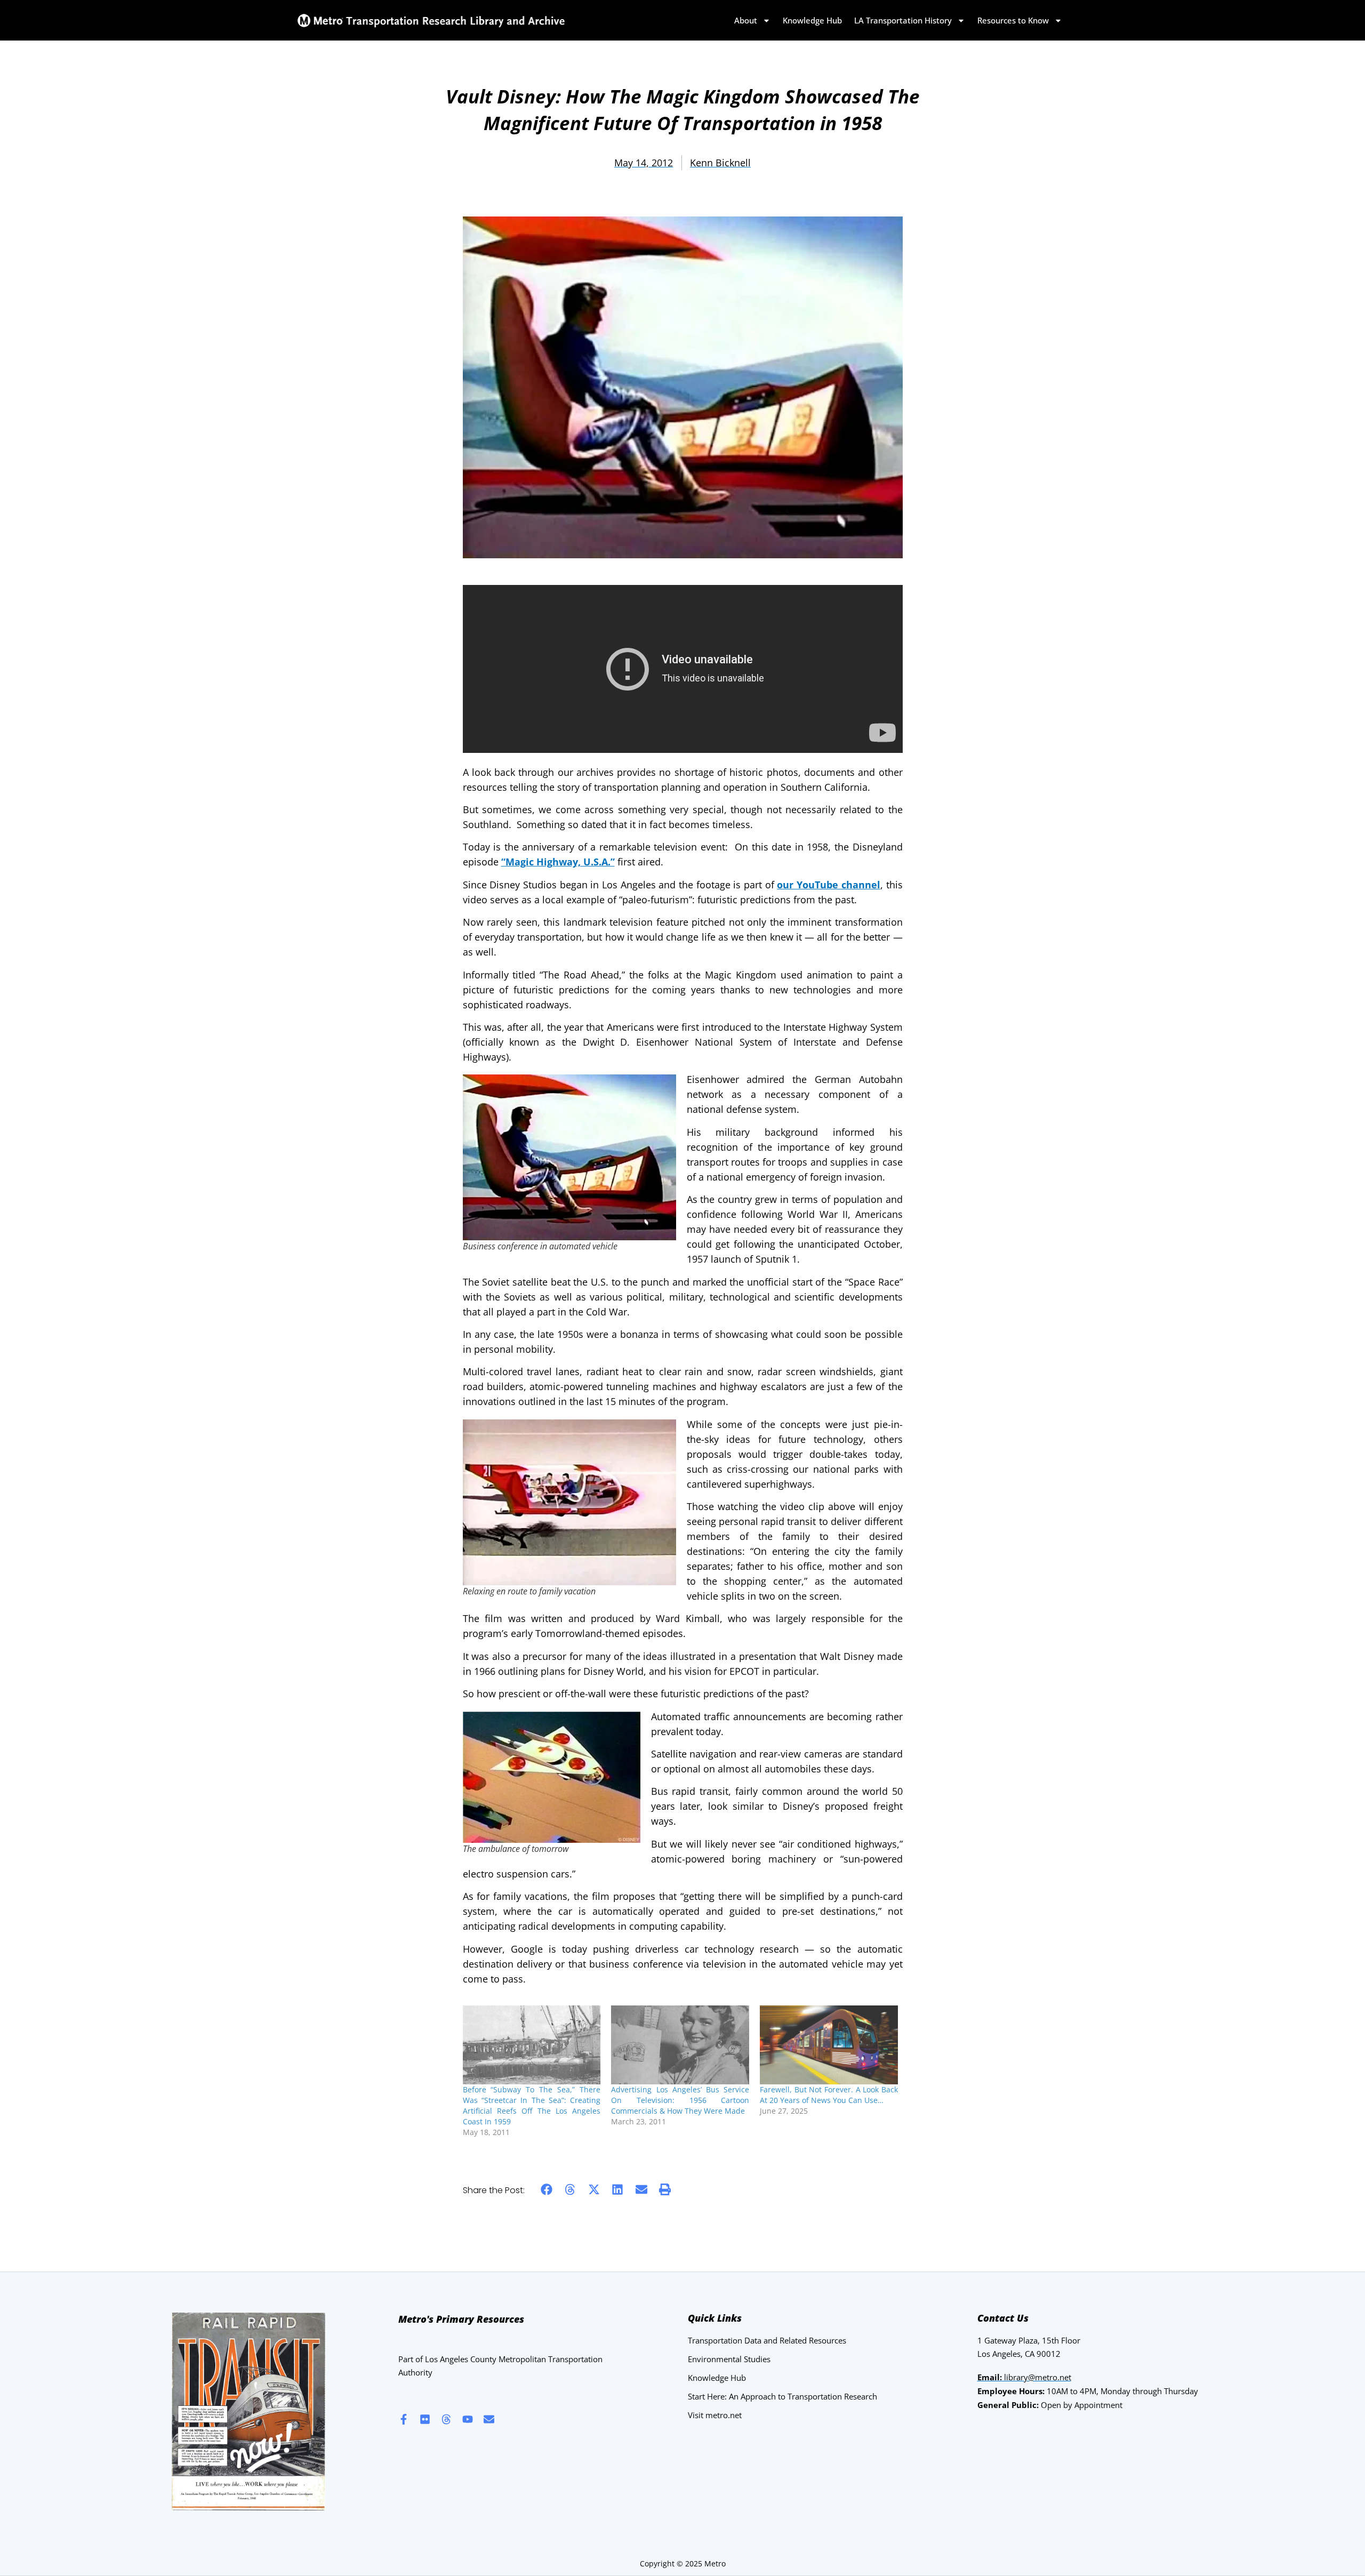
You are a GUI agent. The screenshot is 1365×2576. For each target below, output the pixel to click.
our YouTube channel (828, 885)
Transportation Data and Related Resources (767, 2340)
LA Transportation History (903, 20)
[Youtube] (468, 2419)
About (746, 20)
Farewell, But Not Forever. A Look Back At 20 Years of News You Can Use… (829, 2095)
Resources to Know (1013, 20)
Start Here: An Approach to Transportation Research (782, 2396)
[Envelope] (489, 2419)
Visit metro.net (715, 2415)
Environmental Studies (729, 2359)
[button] (547, 2190)
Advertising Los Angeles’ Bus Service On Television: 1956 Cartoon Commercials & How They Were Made (680, 2100)
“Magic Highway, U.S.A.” (558, 862)
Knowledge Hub (812, 20)
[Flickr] (425, 2419)
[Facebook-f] (404, 2419)
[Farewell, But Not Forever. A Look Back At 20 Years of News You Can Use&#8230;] (829, 2045)
